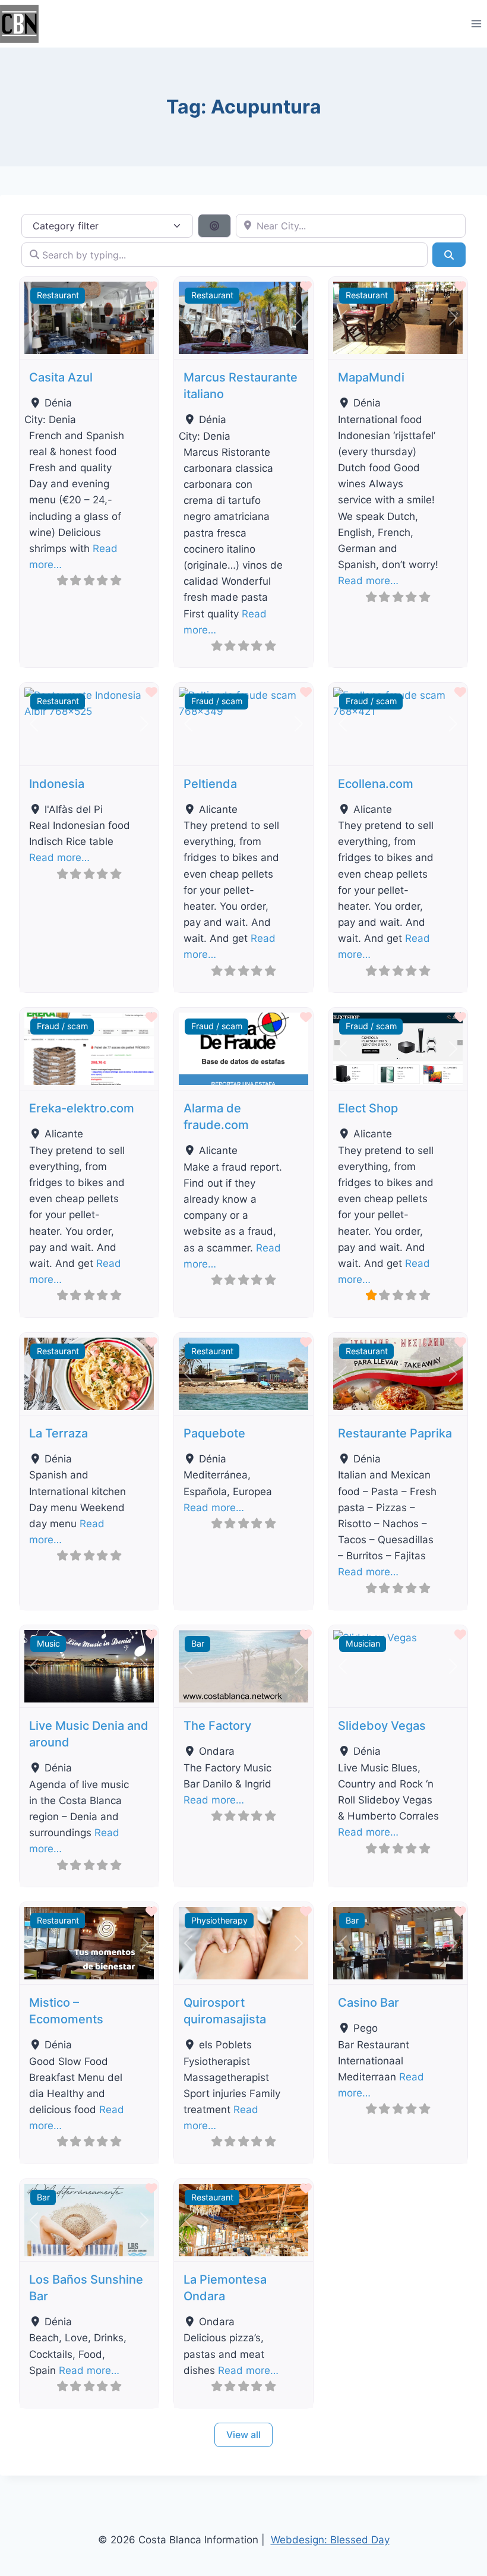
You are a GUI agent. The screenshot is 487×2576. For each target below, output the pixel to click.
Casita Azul (61, 377)
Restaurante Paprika (395, 1433)
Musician (363, 1643)
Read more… (368, 581)
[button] (34, 318)
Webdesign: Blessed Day (330, 2540)
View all (243, 2435)
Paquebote (214, 1433)
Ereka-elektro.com (82, 1108)
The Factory (217, 1726)
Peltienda (210, 784)
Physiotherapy (219, 1920)
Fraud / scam (217, 701)
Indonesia (57, 784)
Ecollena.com (376, 784)
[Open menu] (476, 23)
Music (48, 1643)
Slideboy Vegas (382, 1726)
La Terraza (58, 1433)
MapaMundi (371, 377)
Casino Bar (369, 2003)
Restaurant (58, 295)
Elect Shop (368, 1108)
